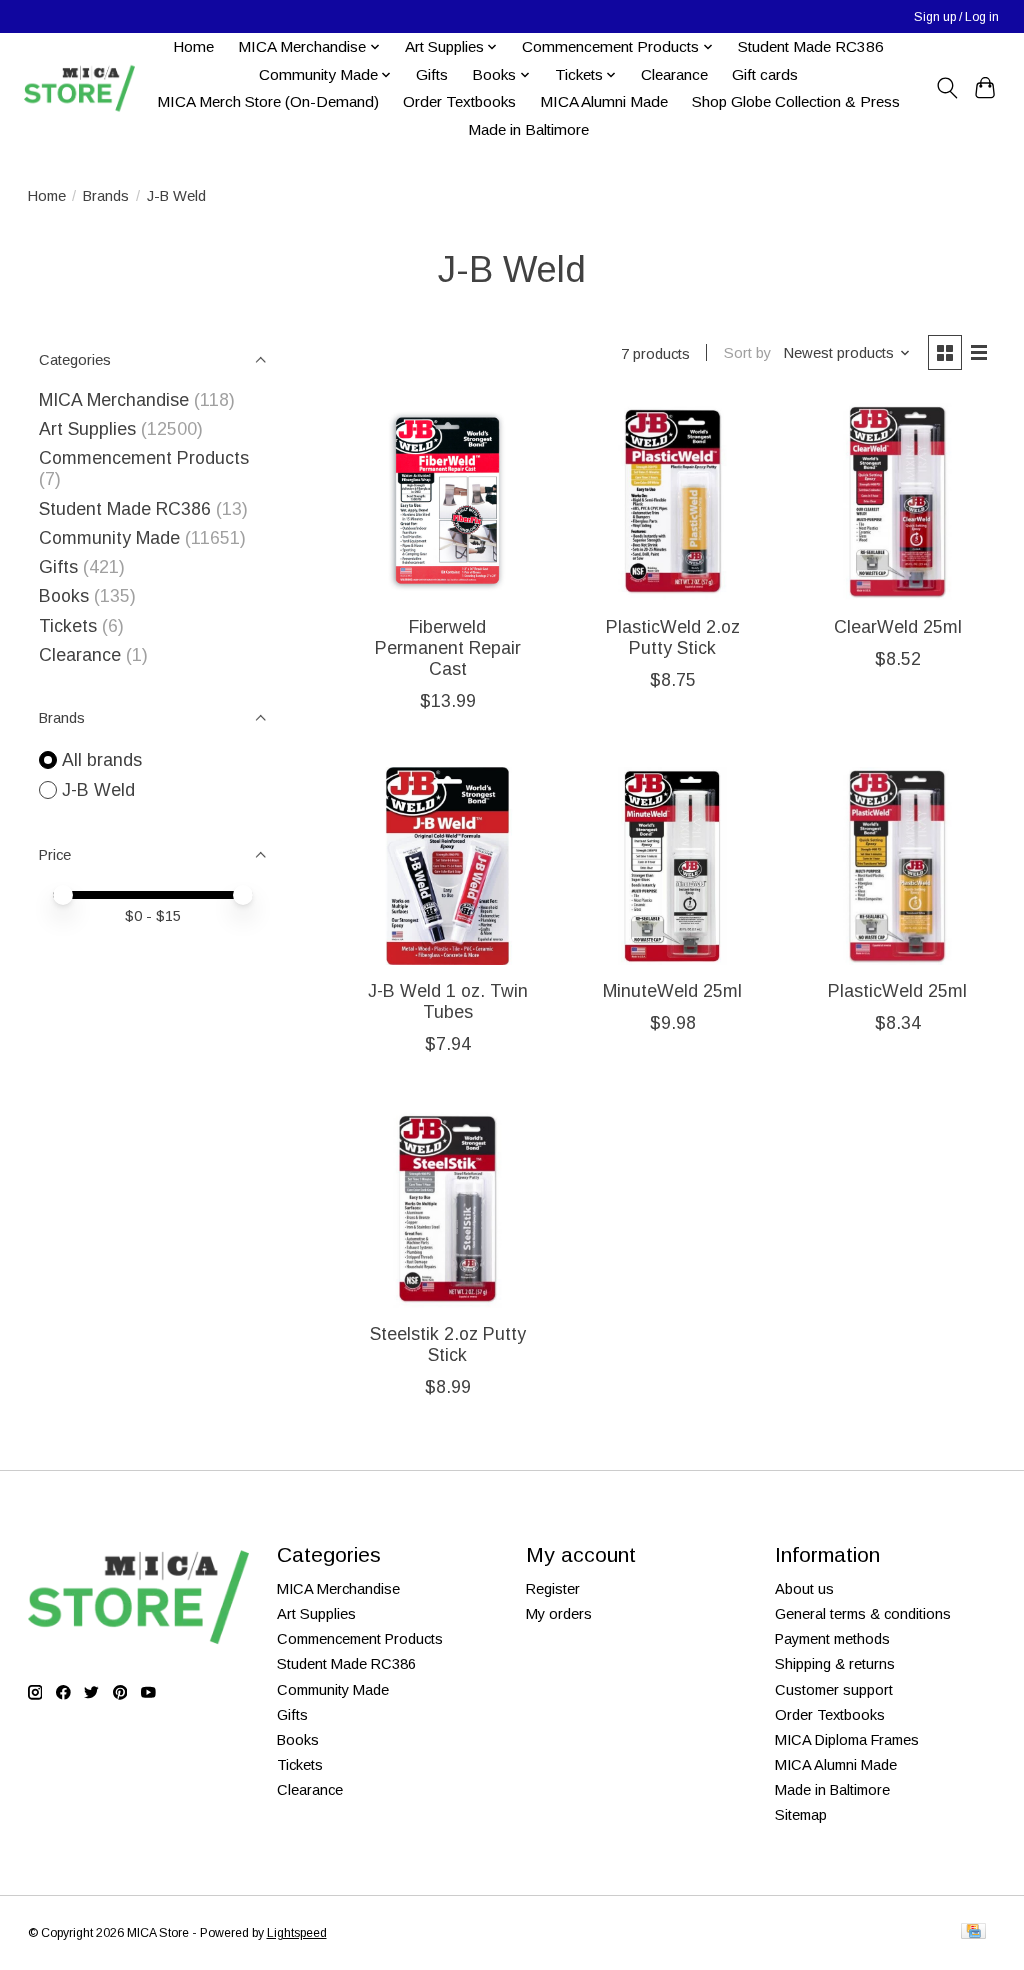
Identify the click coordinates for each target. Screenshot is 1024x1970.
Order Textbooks (459, 101)
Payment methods (832, 1639)
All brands (102, 760)
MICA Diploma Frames (847, 1740)
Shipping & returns (835, 1664)
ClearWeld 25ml (898, 627)
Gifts (432, 74)
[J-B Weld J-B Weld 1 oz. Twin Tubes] (447, 865)
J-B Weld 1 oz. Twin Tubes (448, 1001)
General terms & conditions (863, 1614)
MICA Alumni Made (604, 101)
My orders (559, 1614)
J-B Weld (98, 790)
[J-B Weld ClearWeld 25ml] (897, 501)
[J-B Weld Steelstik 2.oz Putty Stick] (447, 1208)
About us (804, 1589)
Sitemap (801, 1815)
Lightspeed (297, 1933)
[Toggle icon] (946, 88)
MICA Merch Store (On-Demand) (268, 101)
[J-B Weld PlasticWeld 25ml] (897, 865)
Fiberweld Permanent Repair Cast (448, 648)
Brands (106, 196)
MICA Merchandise (114, 400)
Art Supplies (87, 429)
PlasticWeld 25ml (897, 991)
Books (64, 596)
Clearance (674, 74)
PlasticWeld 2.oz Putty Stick (673, 637)
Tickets (70, 626)
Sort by (747, 353)
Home (193, 46)
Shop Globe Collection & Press (796, 101)
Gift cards (765, 74)
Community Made (109, 538)
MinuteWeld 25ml (672, 991)
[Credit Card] (973, 1932)
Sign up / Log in (956, 17)
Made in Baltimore (528, 129)
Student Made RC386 (811, 46)
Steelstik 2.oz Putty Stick (448, 1344)
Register (553, 1589)
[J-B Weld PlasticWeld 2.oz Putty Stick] (672, 501)
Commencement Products (144, 458)
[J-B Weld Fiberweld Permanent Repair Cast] (447, 501)
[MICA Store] (79, 88)
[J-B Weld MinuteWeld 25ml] (672, 865)
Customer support (834, 1690)
